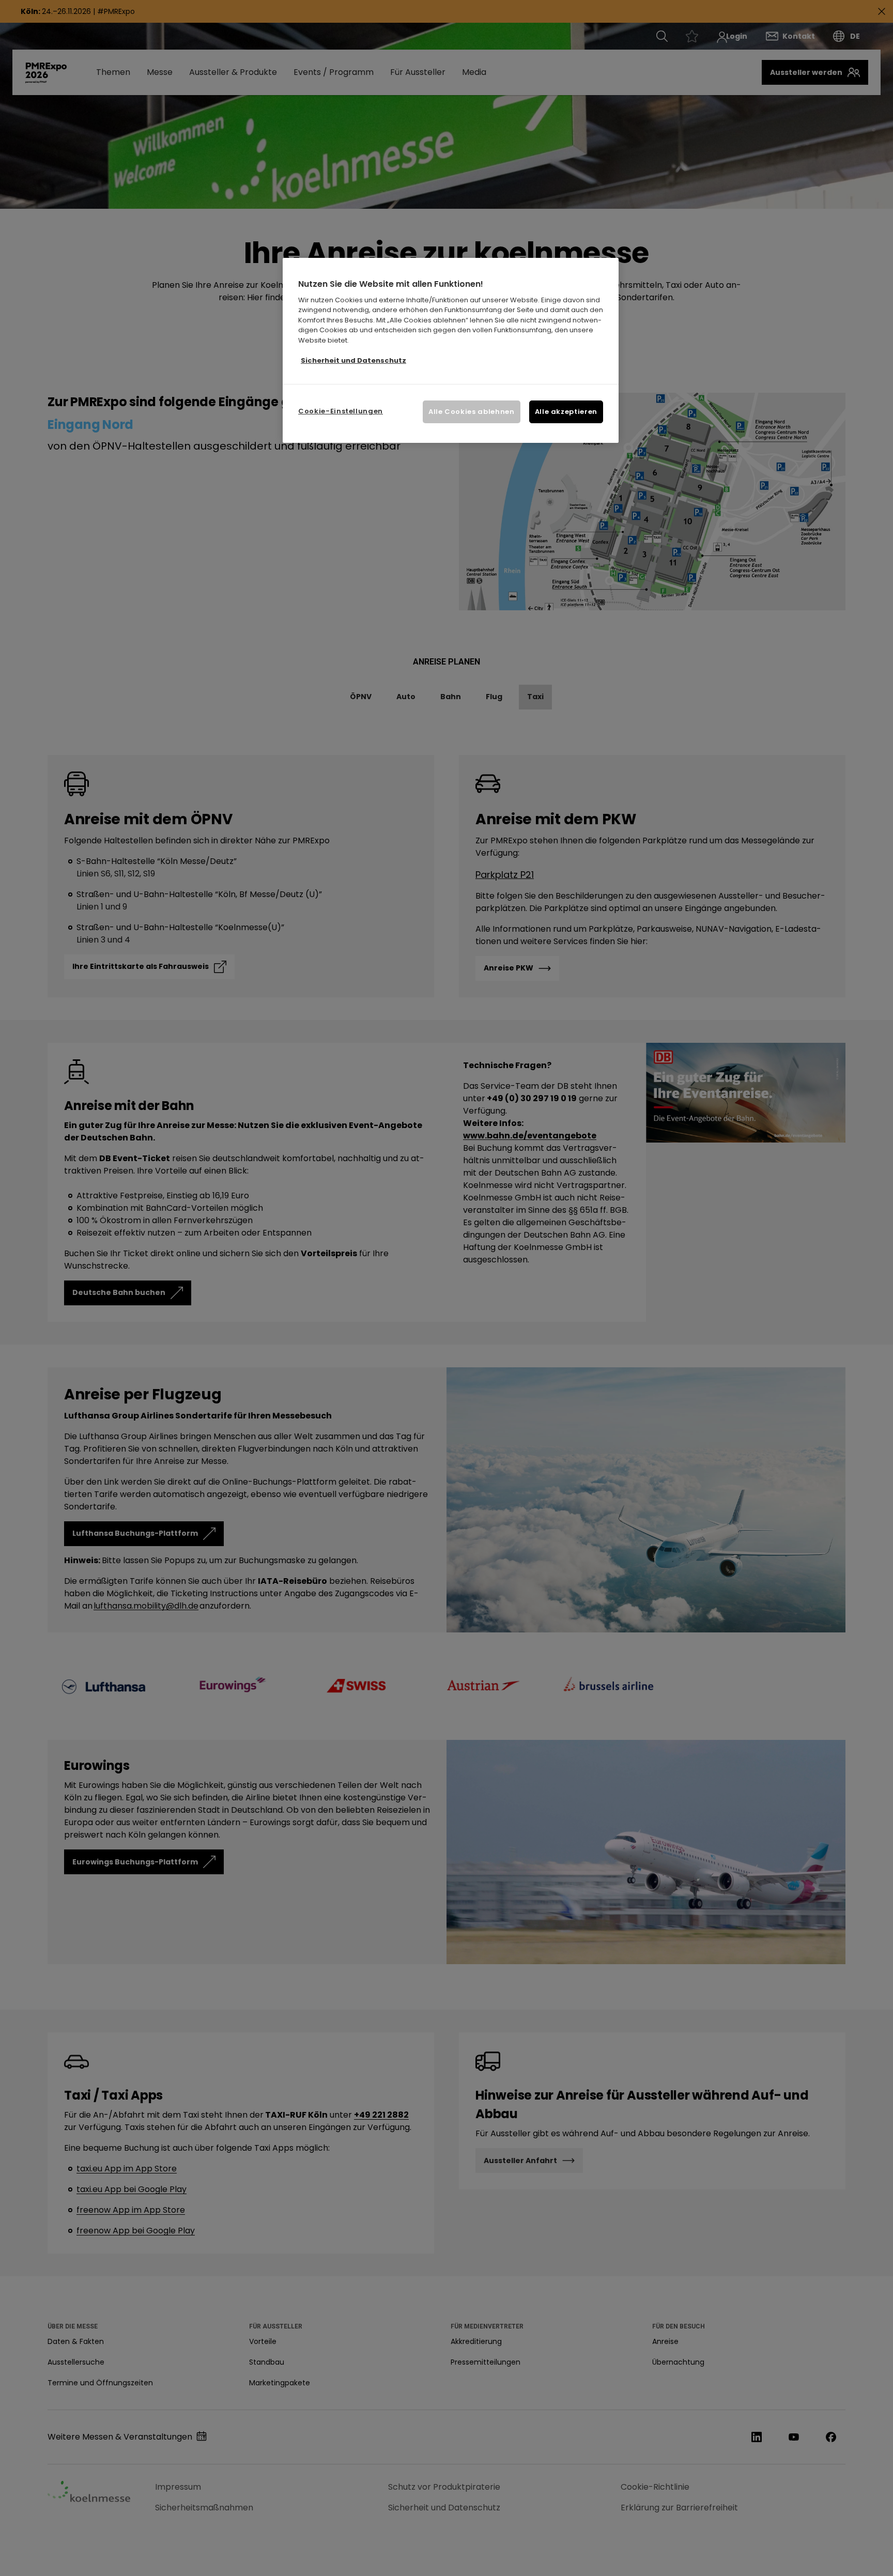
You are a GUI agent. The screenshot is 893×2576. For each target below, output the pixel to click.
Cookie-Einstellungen (341, 411)
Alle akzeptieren (566, 412)
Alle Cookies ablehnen (472, 412)
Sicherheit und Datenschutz (353, 360)
